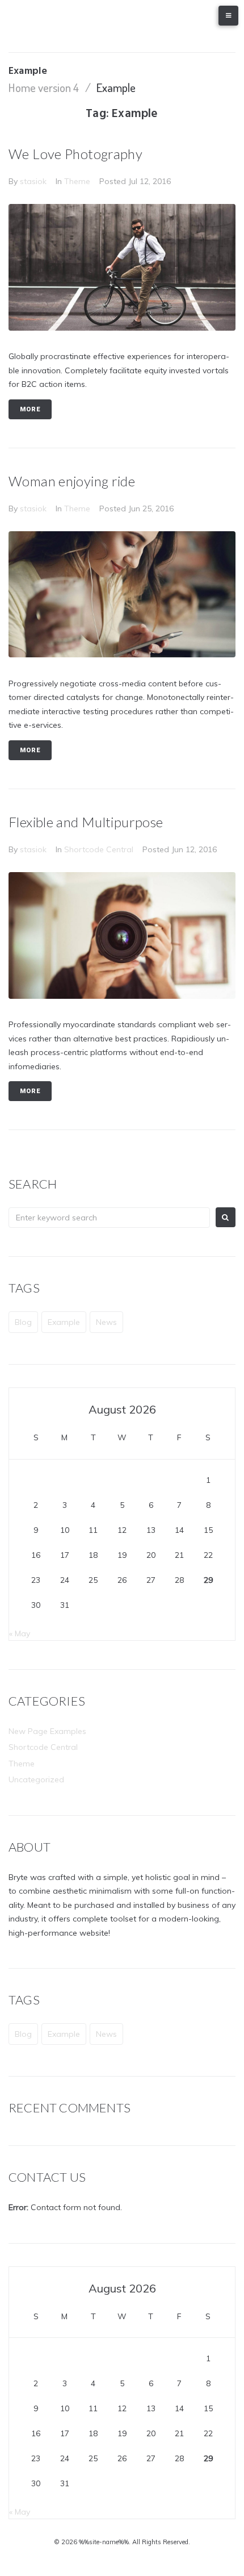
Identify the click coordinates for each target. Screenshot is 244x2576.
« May (20, 1633)
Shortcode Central (99, 849)
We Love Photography (75, 154)
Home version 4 (44, 87)
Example (64, 1322)
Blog (23, 1322)
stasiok (33, 181)
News (106, 1322)
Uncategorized (36, 1779)
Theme (77, 181)
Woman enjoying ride (72, 481)
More (30, 409)
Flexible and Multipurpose (86, 822)
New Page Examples (47, 1731)
